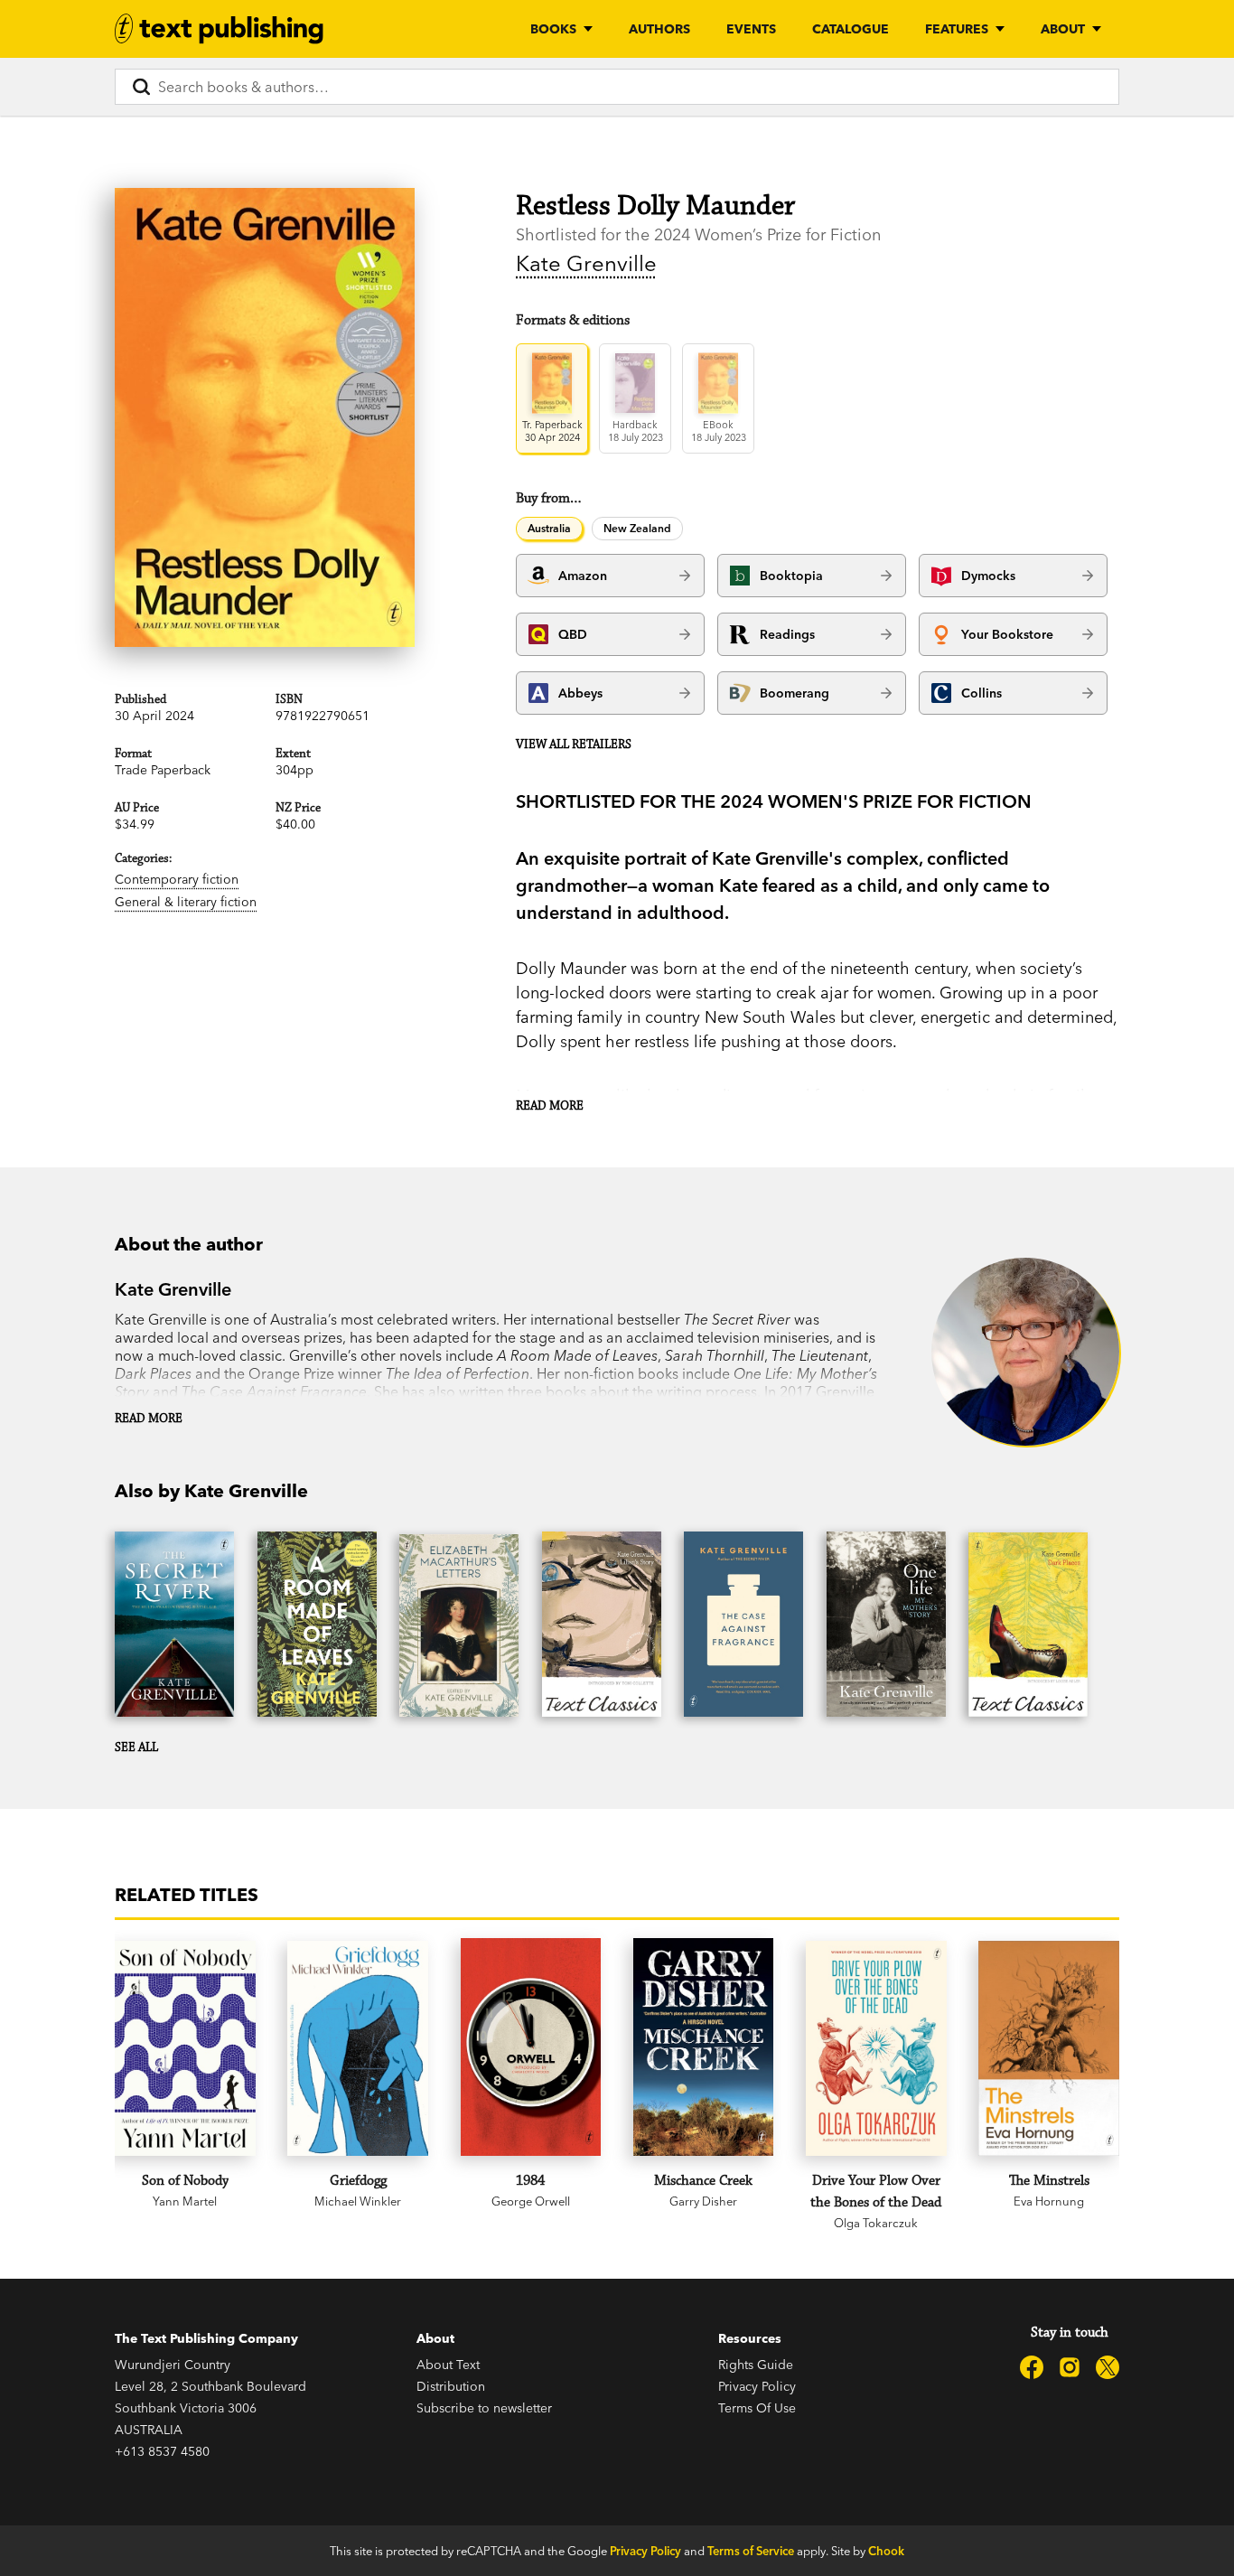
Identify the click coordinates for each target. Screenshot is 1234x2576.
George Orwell (531, 2201)
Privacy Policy (757, 2386)
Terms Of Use (757, 2408)
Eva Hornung (1049, 2201)
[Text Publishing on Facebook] (1032, 2367)
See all (136, 1747)
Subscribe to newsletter (484, 2408)
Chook (886, 2551)
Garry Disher (703, 2201)
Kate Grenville (586, 263)
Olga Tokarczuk (876, 2223)
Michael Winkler (358, 2201)
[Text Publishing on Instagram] (1070, 2367)
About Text (448, 2365)
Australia (549, 528)
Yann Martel (185, 2201)
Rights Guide (756, 2365)
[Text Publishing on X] (1108, 2367)
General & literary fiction (186, 902)
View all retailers (574, 745)
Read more (550, 1106)
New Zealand (637, 528)
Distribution (451, 2386)
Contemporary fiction (177, 879)
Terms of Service (751, 2551)
